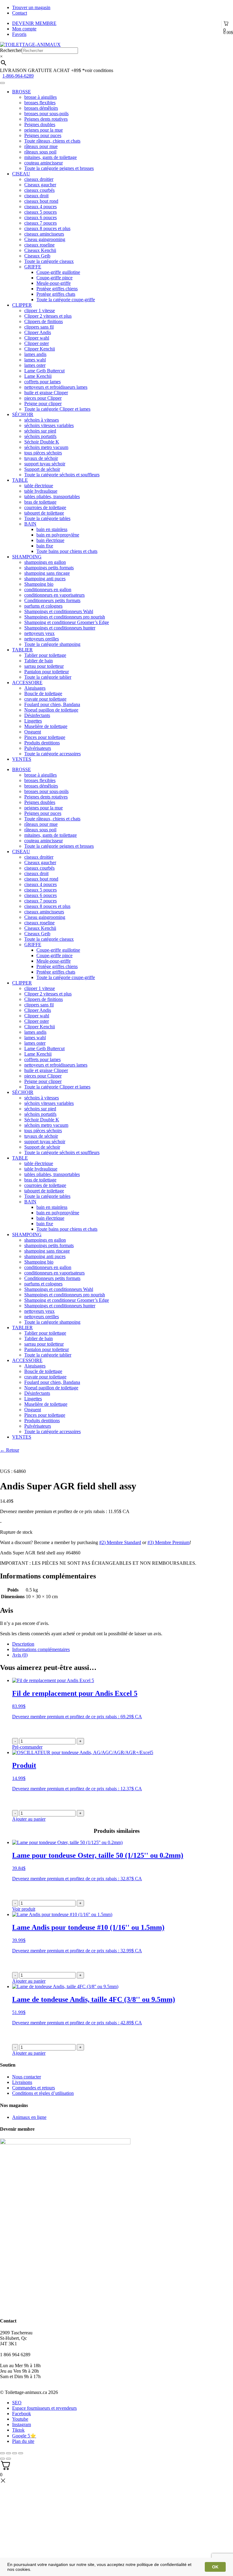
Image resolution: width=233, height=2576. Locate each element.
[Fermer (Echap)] (2, 2453)
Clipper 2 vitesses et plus (48, 316)
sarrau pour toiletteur (44, 666)
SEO (17, 2403)
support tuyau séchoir (45, 464)
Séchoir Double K (42, 442)
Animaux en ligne (29, 2117)
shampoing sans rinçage (47, 573)
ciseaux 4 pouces (41, 207)
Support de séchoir (42, 469)
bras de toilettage (40, 502)
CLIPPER (22, 305)
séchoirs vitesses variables (49, 425)
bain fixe (45, 546)
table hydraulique (41, 491)
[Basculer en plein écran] (15, 2453)
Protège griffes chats (56, 294)
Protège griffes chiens (57, 289)
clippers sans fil (39, 327)
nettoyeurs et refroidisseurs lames (56, 387)
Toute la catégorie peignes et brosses (59, 168)
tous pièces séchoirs (43, 453)
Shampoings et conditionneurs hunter (60, 628)
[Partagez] (8, 2453)
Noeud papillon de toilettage (51, 710)
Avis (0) (20, 1655)
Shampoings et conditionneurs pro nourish (65, 617)
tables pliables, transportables (52, 497)
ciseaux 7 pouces (41, 223)
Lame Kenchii (38, 376)
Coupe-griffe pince (54, 278)
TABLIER (22, 650)
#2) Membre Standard (120, 1542)
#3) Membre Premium (169, 1542)
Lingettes (33, 721)
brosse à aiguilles (41, 97)
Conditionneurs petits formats (52, 600)
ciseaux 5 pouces (41, 212)
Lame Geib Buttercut (44, 371)
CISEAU (21, 174)
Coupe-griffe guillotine (58, 272)
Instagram (22, 2424)
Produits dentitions (42, 743)
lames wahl (35, 360)
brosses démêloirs (41, 108)
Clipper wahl (37, 338)
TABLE (20, 480)
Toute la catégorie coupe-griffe (66, 300)
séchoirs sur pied (40, 431)
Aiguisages (35, 688)
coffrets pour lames (42, 382)
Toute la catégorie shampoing (52, 644)
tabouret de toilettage (44, 513)
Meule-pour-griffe (54, 283)
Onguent (33, 732)
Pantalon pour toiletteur (47, 672)
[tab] (123, 1644)
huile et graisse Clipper (46, 393)
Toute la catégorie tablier (48, 677)
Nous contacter (27, 2077)
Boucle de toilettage (43, 693)
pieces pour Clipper (43, 398)
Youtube (20, 2419)
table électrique (39, 486)
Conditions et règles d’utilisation (43, 2093)
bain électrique (50, 540)
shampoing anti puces (45, 579)
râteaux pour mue (41, 146)
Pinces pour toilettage (45, 737)
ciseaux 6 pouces (41, 217)
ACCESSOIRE (27, 683)
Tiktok (18, 2430)
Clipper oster (37, 343)
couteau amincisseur (44, 163)
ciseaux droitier (39, 179)
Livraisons (22, 2082)
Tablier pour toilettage (45, 655)
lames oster (35, 365)
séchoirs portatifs (40, 436)
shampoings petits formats (49, 568)
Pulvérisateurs (38, 748)
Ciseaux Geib (37, 256)
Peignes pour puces (43, 135)
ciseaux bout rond (41, 201)
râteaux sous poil (40, 152)
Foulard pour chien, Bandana (52, 704)
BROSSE (22, 92)
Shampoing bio (39, 584)
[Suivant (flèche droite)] (8, 2459)
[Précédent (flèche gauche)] (2, 2459)
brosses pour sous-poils (46, 114)
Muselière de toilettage (46, 726)
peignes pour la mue (44, 130)
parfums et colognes (43, 606)
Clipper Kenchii (40, 349)
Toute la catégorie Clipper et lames (57, 409)
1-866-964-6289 (18, 76)
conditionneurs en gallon (48, 590)
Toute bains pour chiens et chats (67, 551)
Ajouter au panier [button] (29, 1819)
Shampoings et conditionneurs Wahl (59, 611)
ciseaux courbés (39, 190)
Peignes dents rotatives (46, 119)
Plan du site (23, 2441)
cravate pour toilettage (45, 699)
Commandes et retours (34, 2088)
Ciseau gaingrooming (45, 239)
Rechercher (11, 50)
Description (23, 1644)
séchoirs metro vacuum (46, 447)
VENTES (22, 759)
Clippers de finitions (44, 321)
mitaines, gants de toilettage (51, 157)
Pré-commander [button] (27, 1747)
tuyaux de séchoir (41, 458)
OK (215, 2567)
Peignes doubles (40, 124)
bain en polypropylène (58, 535)
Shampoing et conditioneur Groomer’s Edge (67, 622)
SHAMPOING (27, 557)
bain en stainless (52, 529)
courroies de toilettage (45, 507)
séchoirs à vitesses (42, 420)
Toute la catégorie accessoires (52, 754)
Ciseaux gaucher (40, 185)
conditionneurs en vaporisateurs (54, 595)
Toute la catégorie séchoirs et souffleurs (62, 475)
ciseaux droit (36, 196)
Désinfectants (37, 715)
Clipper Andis (38, 332)
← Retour (10, 1450)
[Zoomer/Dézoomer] (21, 2453)
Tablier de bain (39, 661)
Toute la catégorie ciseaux (49, 261)
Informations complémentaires (41, 1649)
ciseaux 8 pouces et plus (47, 228)
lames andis (35, 354)
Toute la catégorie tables (47, 518)
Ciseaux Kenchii (40, 250)
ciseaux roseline (39, 245)
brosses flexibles (40, 103)
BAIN (30, 524)
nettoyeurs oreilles (42, 639)
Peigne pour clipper (43, 403)
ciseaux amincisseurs (44, 234)
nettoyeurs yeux (39, 633)
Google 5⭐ (24, 2436)
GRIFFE (33, 267)
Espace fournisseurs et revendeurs (44, 2408)
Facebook (22, 2414)
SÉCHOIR (23, 414)
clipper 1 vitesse (40, 310)
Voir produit (24, 1909)
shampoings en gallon (45, 562)
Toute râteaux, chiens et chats (52, 141)
